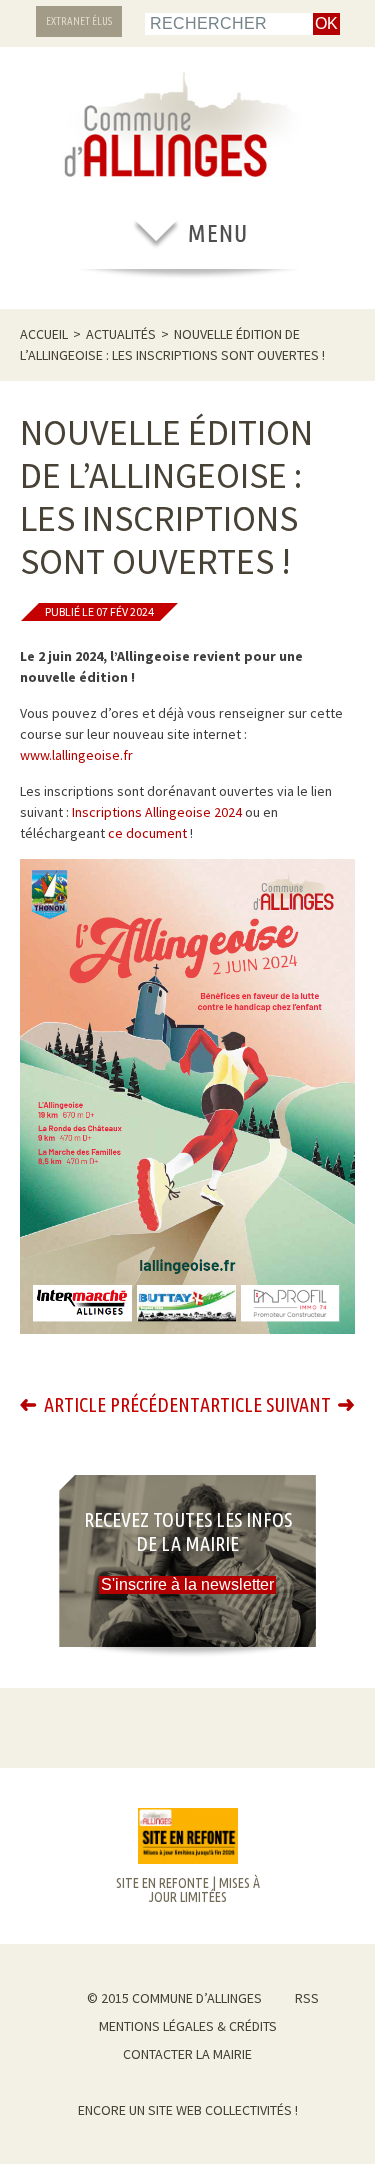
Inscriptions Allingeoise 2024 (157, 812)
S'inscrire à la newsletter (187, 1584)
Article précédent (122, 1405)
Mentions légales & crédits (188, 2026)
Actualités (121, 334)
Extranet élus (79, 21)
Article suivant (265, 1405)
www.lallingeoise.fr (76, 755)
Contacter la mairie (187, 2054)
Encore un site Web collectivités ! (188, 2110)
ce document (147, 833)
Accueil (44, 334)
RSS (307, 1998)
